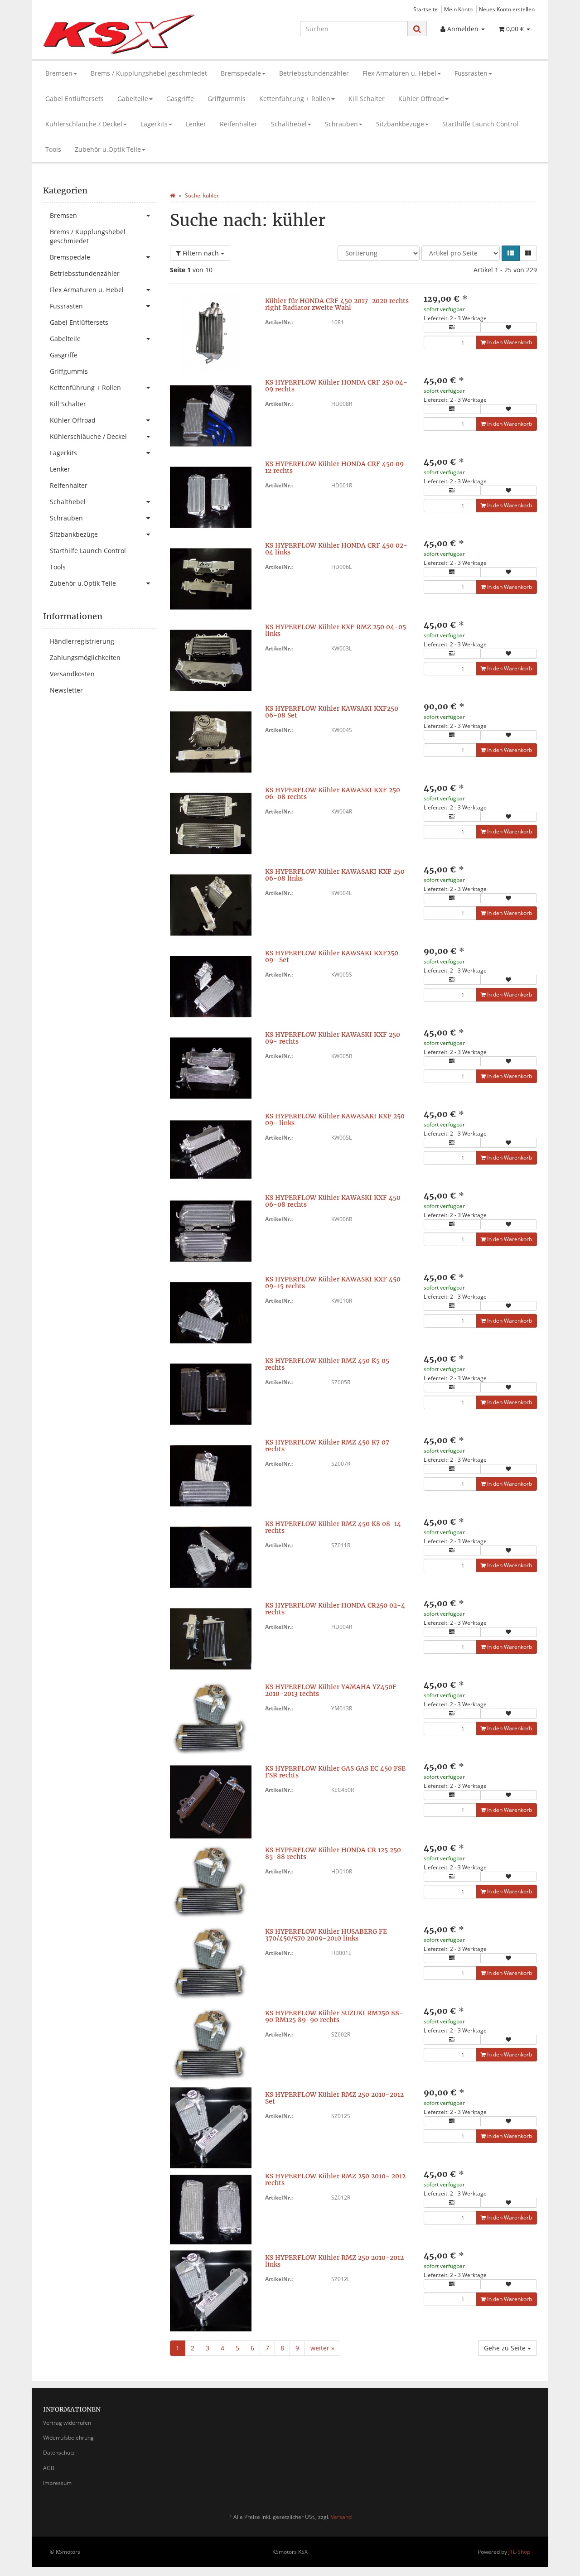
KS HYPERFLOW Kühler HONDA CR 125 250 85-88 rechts (333, 1853)
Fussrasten (471, 73)
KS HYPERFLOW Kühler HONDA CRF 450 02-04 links (336, 549)
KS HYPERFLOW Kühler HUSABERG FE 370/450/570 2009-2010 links (326, 1935)
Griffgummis (227, 99)
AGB (49, 2468)
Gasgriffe (180, 99)
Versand (341, 2517)
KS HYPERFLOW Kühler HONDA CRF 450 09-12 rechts (336, 467)
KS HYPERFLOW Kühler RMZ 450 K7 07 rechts (327, 1446)
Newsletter (66, 690)
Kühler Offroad (421, 99)
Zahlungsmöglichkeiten (85, 657)
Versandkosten (72, 674)
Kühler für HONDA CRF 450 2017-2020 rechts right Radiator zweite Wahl (337, 304)
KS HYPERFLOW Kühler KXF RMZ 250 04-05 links (336, 630)
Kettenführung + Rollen (295, 99)
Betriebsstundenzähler (314, 73)
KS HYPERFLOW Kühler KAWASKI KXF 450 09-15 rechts (333, 1283)
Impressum (57, 2483)
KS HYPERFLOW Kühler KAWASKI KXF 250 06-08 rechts (333, 793)
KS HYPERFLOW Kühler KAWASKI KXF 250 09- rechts (333, 1038)
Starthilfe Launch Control (480, 124)
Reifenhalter (239, 124)
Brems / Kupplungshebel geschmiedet (149, 73)
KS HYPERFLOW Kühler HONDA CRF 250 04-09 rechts (336, 386)
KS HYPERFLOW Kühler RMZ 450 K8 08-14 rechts (333, 1527)
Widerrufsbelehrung (68, 2438)
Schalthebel (289, 124)
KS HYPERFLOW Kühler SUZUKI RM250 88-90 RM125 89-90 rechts (334, 2016)
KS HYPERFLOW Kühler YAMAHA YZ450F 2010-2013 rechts (331, 1690)
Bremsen (59, 73)
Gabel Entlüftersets (75, 99)
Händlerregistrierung (82, 641)
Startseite (425, 9)
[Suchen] (417, 29)
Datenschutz (59, 2453)
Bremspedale (241, 73)
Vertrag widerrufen (67, 2423)
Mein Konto (458, 9)
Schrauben (341, 124)
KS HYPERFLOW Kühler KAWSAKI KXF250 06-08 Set (332, 712)
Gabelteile (133, 99)
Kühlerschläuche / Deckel (84, 124)
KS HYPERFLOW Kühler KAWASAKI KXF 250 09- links (335, 1119)
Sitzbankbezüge (400, 124)
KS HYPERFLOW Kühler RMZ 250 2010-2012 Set (334, 2098)
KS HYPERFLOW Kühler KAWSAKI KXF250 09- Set (332, 956)
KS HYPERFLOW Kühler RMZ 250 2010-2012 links (334, 2261)
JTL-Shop (519, 2552)
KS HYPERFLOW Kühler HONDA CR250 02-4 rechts (335, 1609)
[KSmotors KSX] (121, 34)
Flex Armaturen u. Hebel (399, 73)
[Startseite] (172, 195)
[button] (511, 253)
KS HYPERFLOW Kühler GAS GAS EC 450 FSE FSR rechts (335, 1772)
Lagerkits (154, 124)
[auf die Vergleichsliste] (452, 327)
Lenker (196, 124)
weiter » (322, 2348)
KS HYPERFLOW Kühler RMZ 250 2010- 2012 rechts (335, 2179)
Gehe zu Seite (506, 2348)
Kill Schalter (367, 99)
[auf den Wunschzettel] (509, 327)
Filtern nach (201, 253)
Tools (53, 149)
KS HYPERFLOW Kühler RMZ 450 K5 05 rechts (327, 1364)
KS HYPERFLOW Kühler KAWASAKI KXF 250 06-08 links (335, 875)
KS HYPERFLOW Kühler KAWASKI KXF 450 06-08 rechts (333, 1201)
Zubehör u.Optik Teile (108, 149)
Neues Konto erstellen (507, 9)
